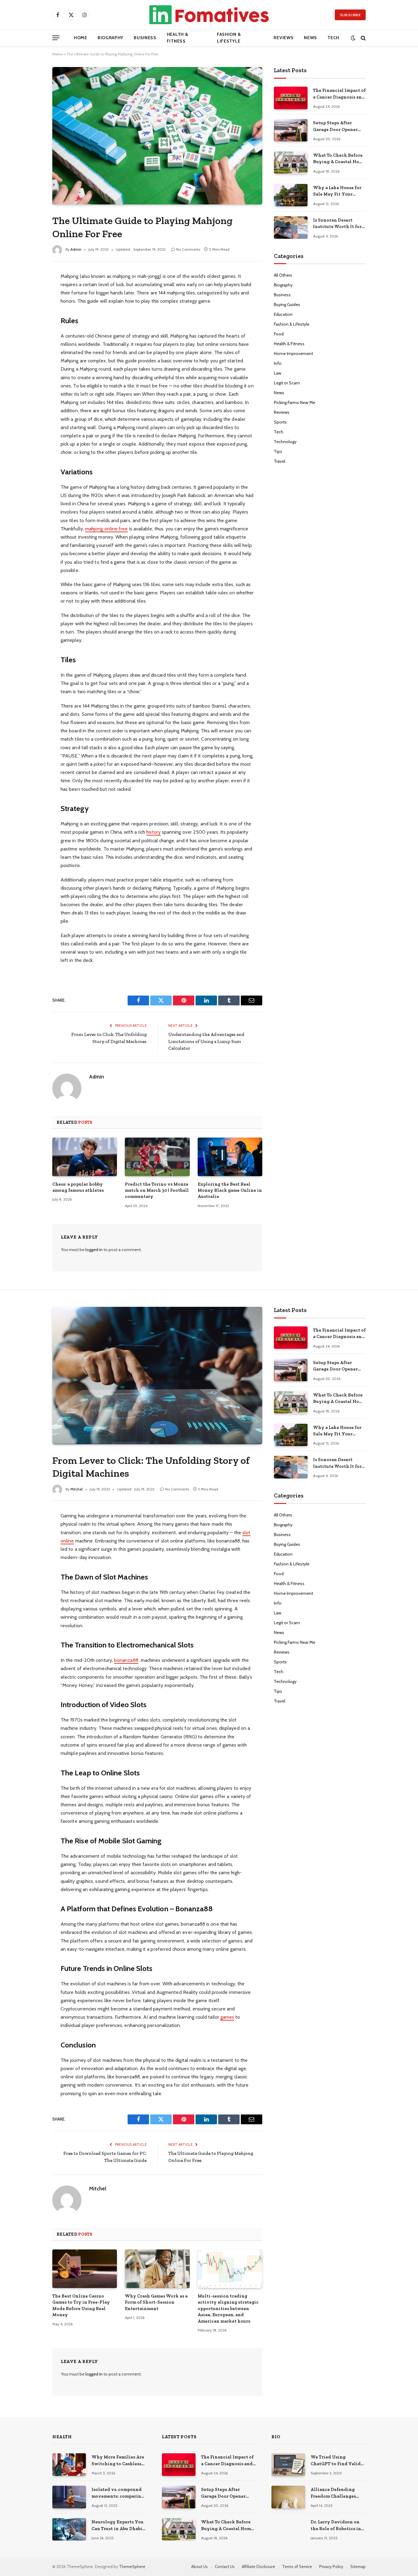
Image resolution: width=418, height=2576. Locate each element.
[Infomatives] (209, 15)
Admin (76, 249)
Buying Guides (287, 305)
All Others (283, 275)
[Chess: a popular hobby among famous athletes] (85, 1157)
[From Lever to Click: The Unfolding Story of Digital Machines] (157, 1375)
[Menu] (56, 38)
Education (283, 314)
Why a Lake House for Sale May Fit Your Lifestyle (337, 191)
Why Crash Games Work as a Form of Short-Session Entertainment (156, 2302)
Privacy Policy (331, 2567)
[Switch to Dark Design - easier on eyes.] (353, 38)
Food (279, 334)
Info (278, 363)
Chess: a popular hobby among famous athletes (78, 1187)
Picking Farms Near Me (295, 402)
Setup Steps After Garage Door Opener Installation (335, 126)
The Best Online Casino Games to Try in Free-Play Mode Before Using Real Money (81, 2305)
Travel (280, 461)
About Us (200, 2567)
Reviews (284, 38)
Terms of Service (297, 2567)
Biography (110, 38)
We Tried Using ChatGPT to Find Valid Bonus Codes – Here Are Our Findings (337, 2461)
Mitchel (77, 1489)
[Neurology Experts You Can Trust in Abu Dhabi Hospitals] (69, 2529)
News (310, 38)
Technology (285, 442)
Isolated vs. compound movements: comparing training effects (118, 2493)
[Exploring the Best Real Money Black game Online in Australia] (230, 1157)
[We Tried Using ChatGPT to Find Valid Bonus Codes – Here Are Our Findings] (288, 2464)
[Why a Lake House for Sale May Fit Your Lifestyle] (291, 195)
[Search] (363, 38)
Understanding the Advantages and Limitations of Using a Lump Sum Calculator (206, 1041)
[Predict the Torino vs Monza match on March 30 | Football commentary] (157, 1157)
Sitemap (358, 2567)
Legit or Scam (287, 383)
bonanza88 (126, 1660)
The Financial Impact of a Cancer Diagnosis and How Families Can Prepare (339, 94)
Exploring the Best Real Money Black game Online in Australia (230, 1190)
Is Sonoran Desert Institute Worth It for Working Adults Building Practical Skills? (337, 224)
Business (145, 38)
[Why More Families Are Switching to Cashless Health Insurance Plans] (69, 2464)
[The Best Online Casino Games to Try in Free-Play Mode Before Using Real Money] (85, 2269)
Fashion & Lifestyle (229, 38)
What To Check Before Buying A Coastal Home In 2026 (339, 159)
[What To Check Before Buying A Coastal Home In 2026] (291, 163)
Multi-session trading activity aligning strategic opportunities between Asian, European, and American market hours (228, 2309)
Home (80, 38)
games (227, 2017)
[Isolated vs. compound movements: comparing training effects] (69, 2497)
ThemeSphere (132, 2567)
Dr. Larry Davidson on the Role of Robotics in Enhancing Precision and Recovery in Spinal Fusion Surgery (337, 2526)
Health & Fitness (178, 38)
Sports (280, 422)
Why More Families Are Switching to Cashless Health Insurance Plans (118, 2461)
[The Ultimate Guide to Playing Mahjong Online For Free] (157, 136)
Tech (333, 38)
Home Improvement (293, 353)
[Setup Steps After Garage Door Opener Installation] (291, 130)
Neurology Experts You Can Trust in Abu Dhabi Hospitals (118, 2526)
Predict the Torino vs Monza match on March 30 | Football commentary (157, 1190)
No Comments (188, 249)
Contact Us (225, 2567)
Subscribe (350, 15)
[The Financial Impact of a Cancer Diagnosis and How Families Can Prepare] (291, 98)
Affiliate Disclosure (258, 2567)
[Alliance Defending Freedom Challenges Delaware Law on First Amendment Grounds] (288, 2497)
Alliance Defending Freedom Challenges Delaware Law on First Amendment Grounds (335, 2493)
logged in (94, 1250)
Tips (278, 451)
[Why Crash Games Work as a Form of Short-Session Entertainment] (157, 2269)
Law (278, 373)
